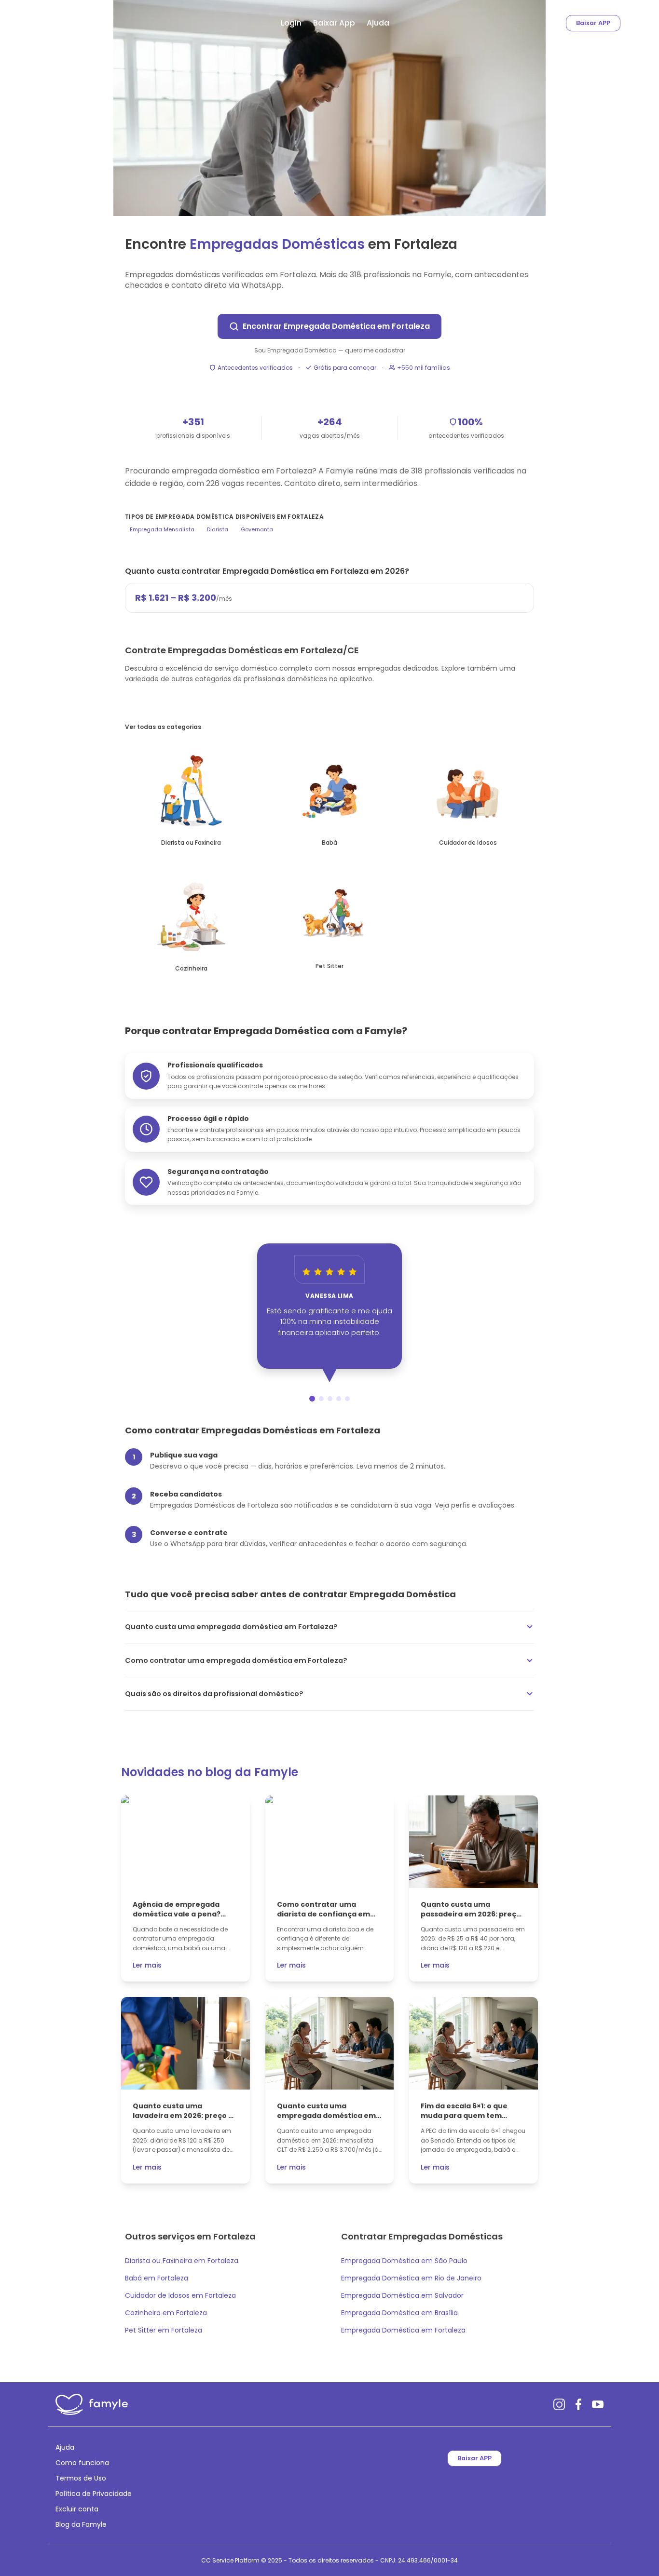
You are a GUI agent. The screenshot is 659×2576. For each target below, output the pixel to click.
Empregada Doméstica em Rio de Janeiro (411, 2278)
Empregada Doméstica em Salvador (402, 2295)
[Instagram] (559, 2404)
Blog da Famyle (81, 2524)
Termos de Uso (81, 2478)
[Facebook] (578, 2404)
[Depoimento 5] (347, 1399)
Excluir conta (77, 2509)
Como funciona (82, 2463)
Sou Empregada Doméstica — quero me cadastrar (330, 351)
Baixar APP (593, 23)
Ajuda (378, 23)
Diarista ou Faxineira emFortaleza (182, 2261)
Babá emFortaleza (157, 2278)
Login (291, 23)
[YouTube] (598, 2404)
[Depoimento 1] (312, 1399)
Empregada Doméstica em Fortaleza (403, 2330)
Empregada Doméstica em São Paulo (404, 2261)
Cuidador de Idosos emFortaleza (180, 2295)
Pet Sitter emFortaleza (164, 2330)
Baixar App (334, 23)
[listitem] (191, 797)
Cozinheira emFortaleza (166, 2313)
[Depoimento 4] (339, 1399)
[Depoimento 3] (330, 1399)
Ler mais (147, 1965)
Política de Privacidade (94, 2494)
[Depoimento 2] (321, 1399)
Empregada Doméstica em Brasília (399, 2313)
